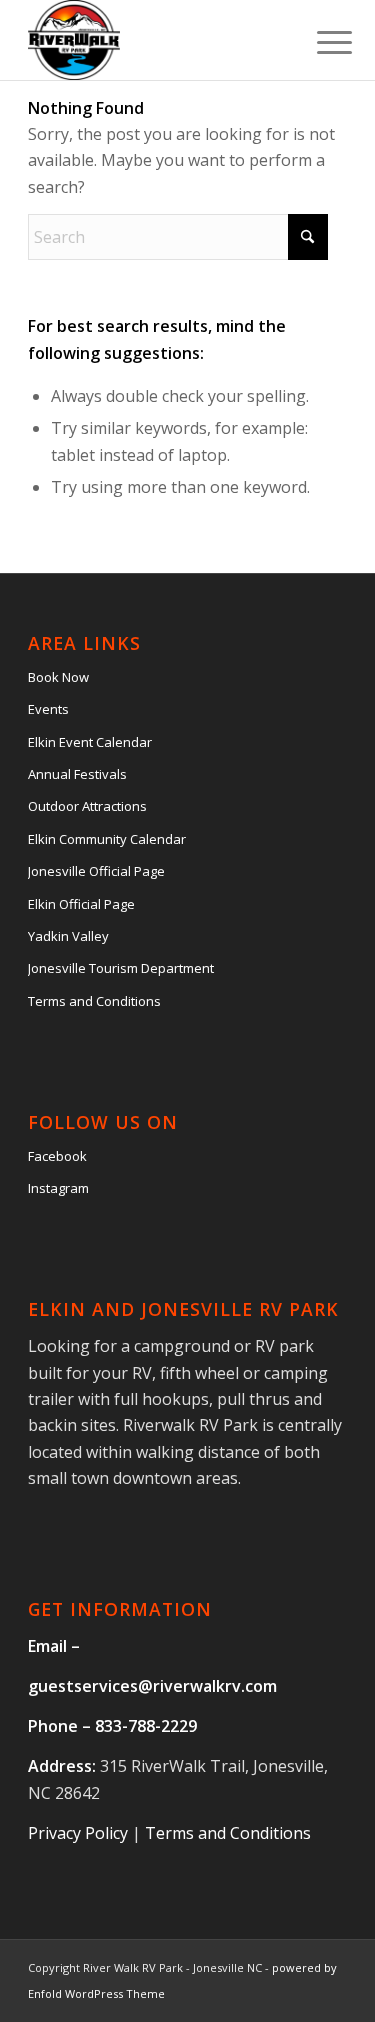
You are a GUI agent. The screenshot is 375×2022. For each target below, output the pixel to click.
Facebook (57, 1156)
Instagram (58, 1188)
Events (48, 709)
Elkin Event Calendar (90, 742)
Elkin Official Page (81, 904)
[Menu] (319, 42)
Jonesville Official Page (96, 871)
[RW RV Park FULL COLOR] (155, 40)
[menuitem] (319, 42)
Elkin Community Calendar (107, 839)
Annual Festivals (77, 774)
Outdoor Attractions (87, 806)
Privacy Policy (78, 1833)
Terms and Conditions (94, 1001)
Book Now (58, 677)
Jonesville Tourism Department (121, 968)
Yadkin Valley (68, 936)
